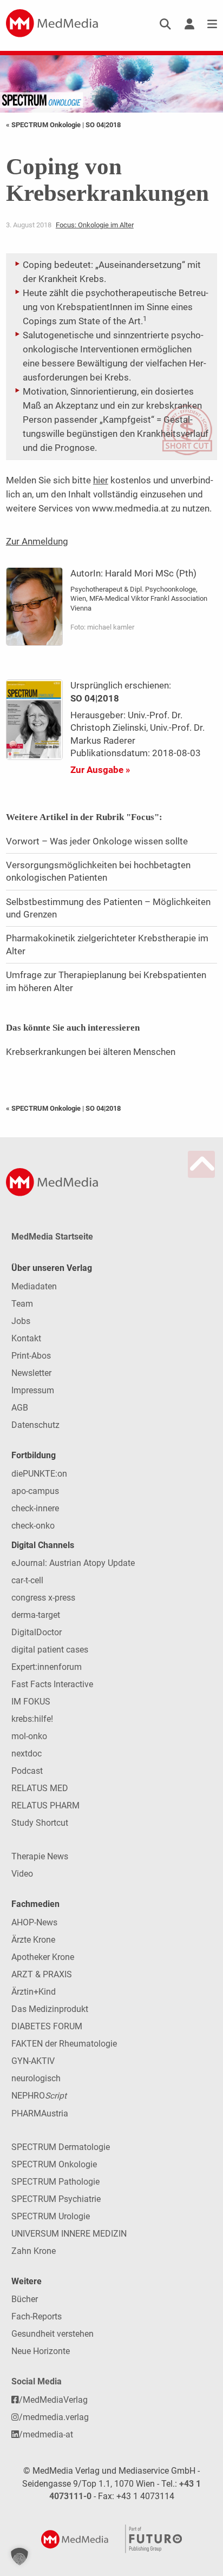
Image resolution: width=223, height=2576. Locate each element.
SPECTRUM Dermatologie (61, 2147)
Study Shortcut (40, 1823)
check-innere (35, 1508)
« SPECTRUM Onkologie (44, 125)
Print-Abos (31, 1356)
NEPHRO (39, 2096)
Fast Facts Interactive (52, 1684)
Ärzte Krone (33, 1940)
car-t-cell (27, 1580)
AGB (20, 1408)
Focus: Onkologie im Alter (95, 225)
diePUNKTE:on (39, 1474)
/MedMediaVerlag (53, 2400)
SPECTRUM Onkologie (54, 2164)
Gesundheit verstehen (53, 2334)
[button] (19, 2557)
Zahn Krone (34, 2251)
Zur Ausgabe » (100, 770)
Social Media (37, 2381)
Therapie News (40, 1856)
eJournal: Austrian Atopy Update (73, 1563)
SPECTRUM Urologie (51, 2216)
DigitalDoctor (37, 1632)
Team (22, 1304)
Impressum (33, 1390)
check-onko (33, 1526)
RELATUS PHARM (45, 1805)
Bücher (25, 2299)
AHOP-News (34, 1922)
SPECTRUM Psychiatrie (56, 2199)
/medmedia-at (46, 2434)
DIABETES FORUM (47, 2026)
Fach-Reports (37, 2316)
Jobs (21, 1321)
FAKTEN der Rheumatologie (64, 2044)
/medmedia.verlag (54, 2417)
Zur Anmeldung (37, 541)
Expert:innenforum (47, 1667)
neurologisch (36, 2078)
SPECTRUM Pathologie (55, 2182)
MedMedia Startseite (52, 1237)
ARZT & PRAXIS (42, 1974)
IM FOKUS (31, 1702)
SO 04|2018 (103, 125)
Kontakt (26, 1338)
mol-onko (29, 1736)
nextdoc (27, 1754)
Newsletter (31, 1373)
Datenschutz (35, 1425)
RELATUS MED (40, 1788)
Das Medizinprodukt (50, 2009)
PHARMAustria (40, 2113)
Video (22, 1874)
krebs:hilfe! (32, 1719)
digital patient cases (50, 1650)
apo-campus (35, 1491)
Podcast (27, 1771)
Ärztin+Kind (34, 1992)
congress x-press (43, 1598)
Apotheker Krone (43, 1957)
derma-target (36, 1615)
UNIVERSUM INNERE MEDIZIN (69, 2234)
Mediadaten (34, 1286)
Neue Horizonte (41, 2351)
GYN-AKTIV (33, 2061)
